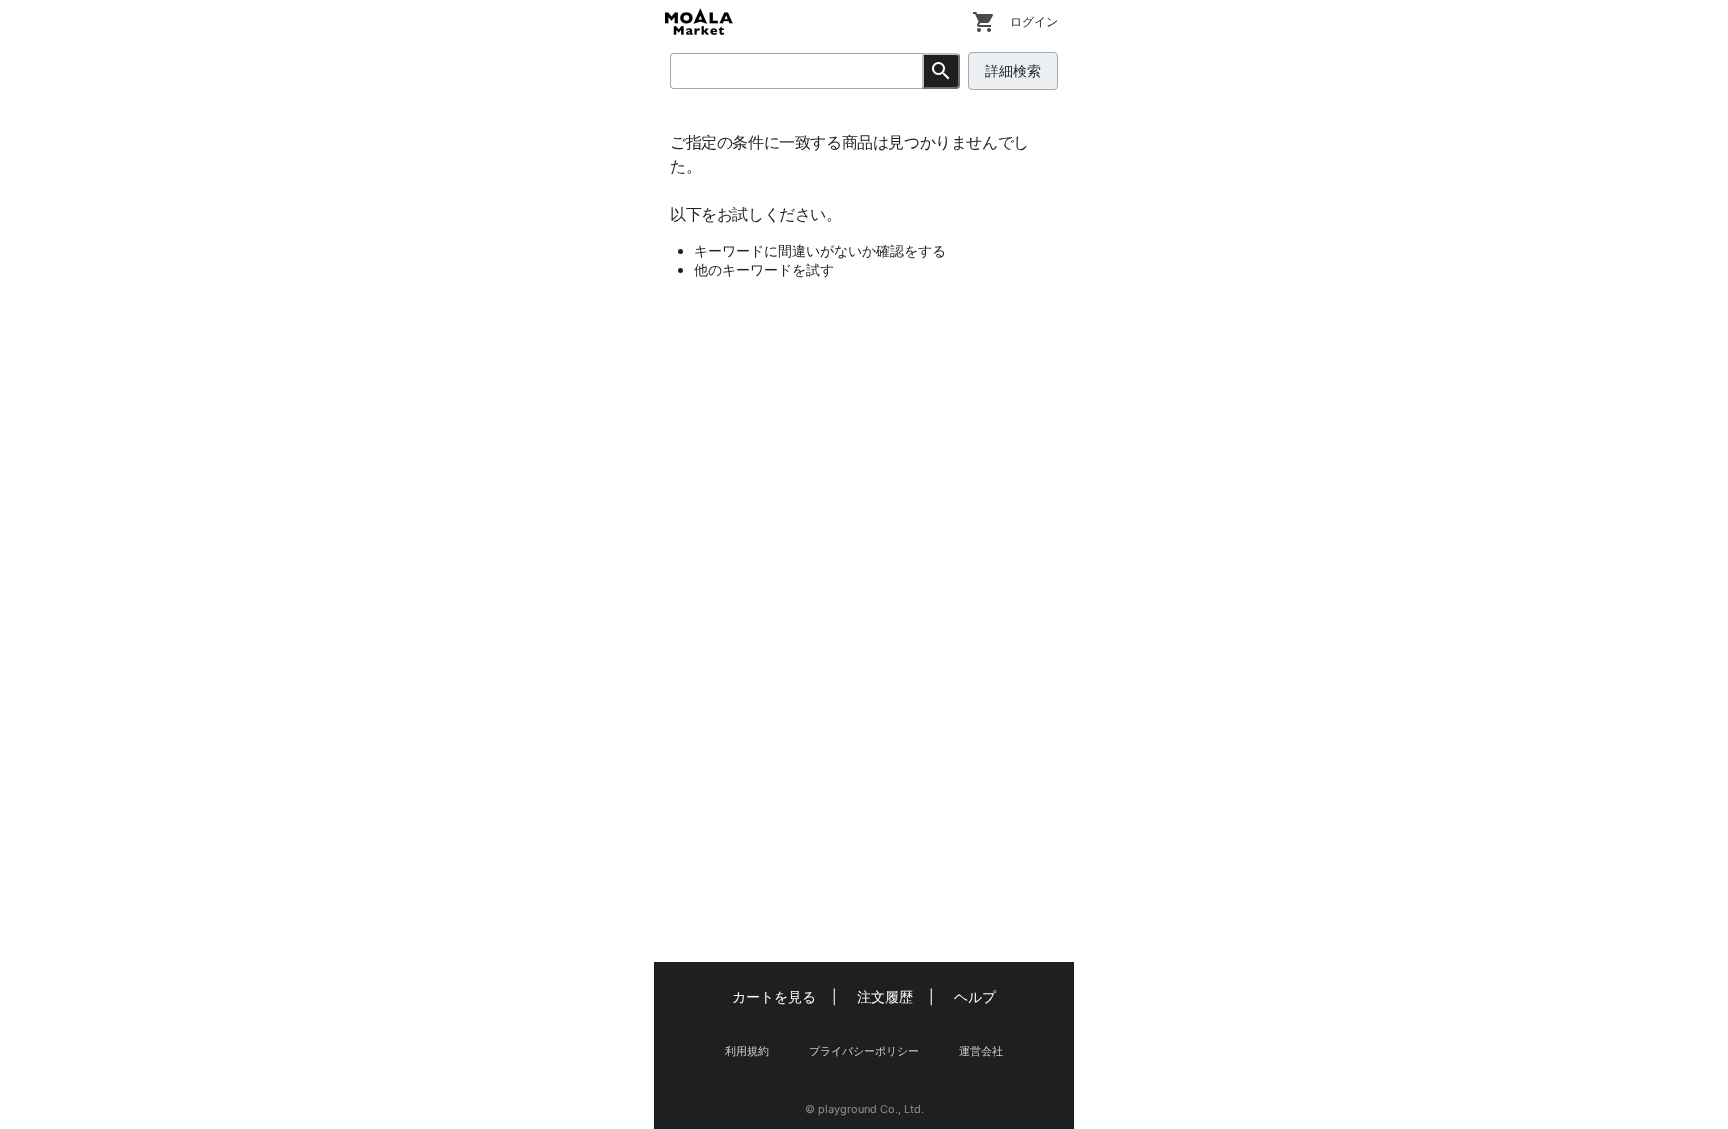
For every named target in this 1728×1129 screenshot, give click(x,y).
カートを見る (774, 996)
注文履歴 (885, 996)
